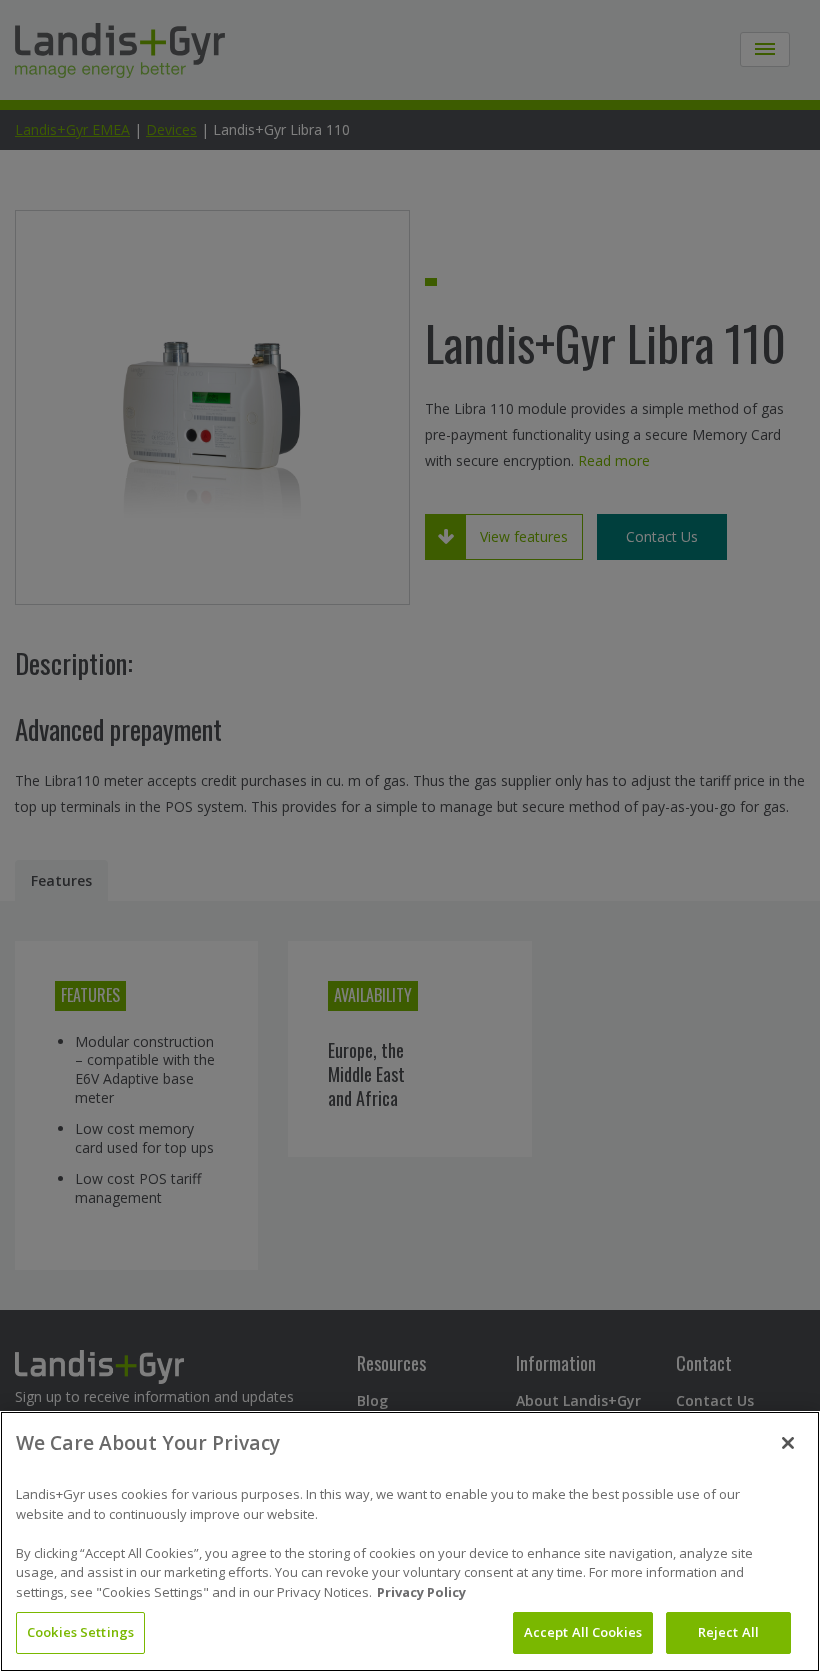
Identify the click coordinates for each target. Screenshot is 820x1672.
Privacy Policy (421, 1592)
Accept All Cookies (583, 1632)
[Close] (788, 1443)
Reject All (728, 1632)
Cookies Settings (80, 1632)
